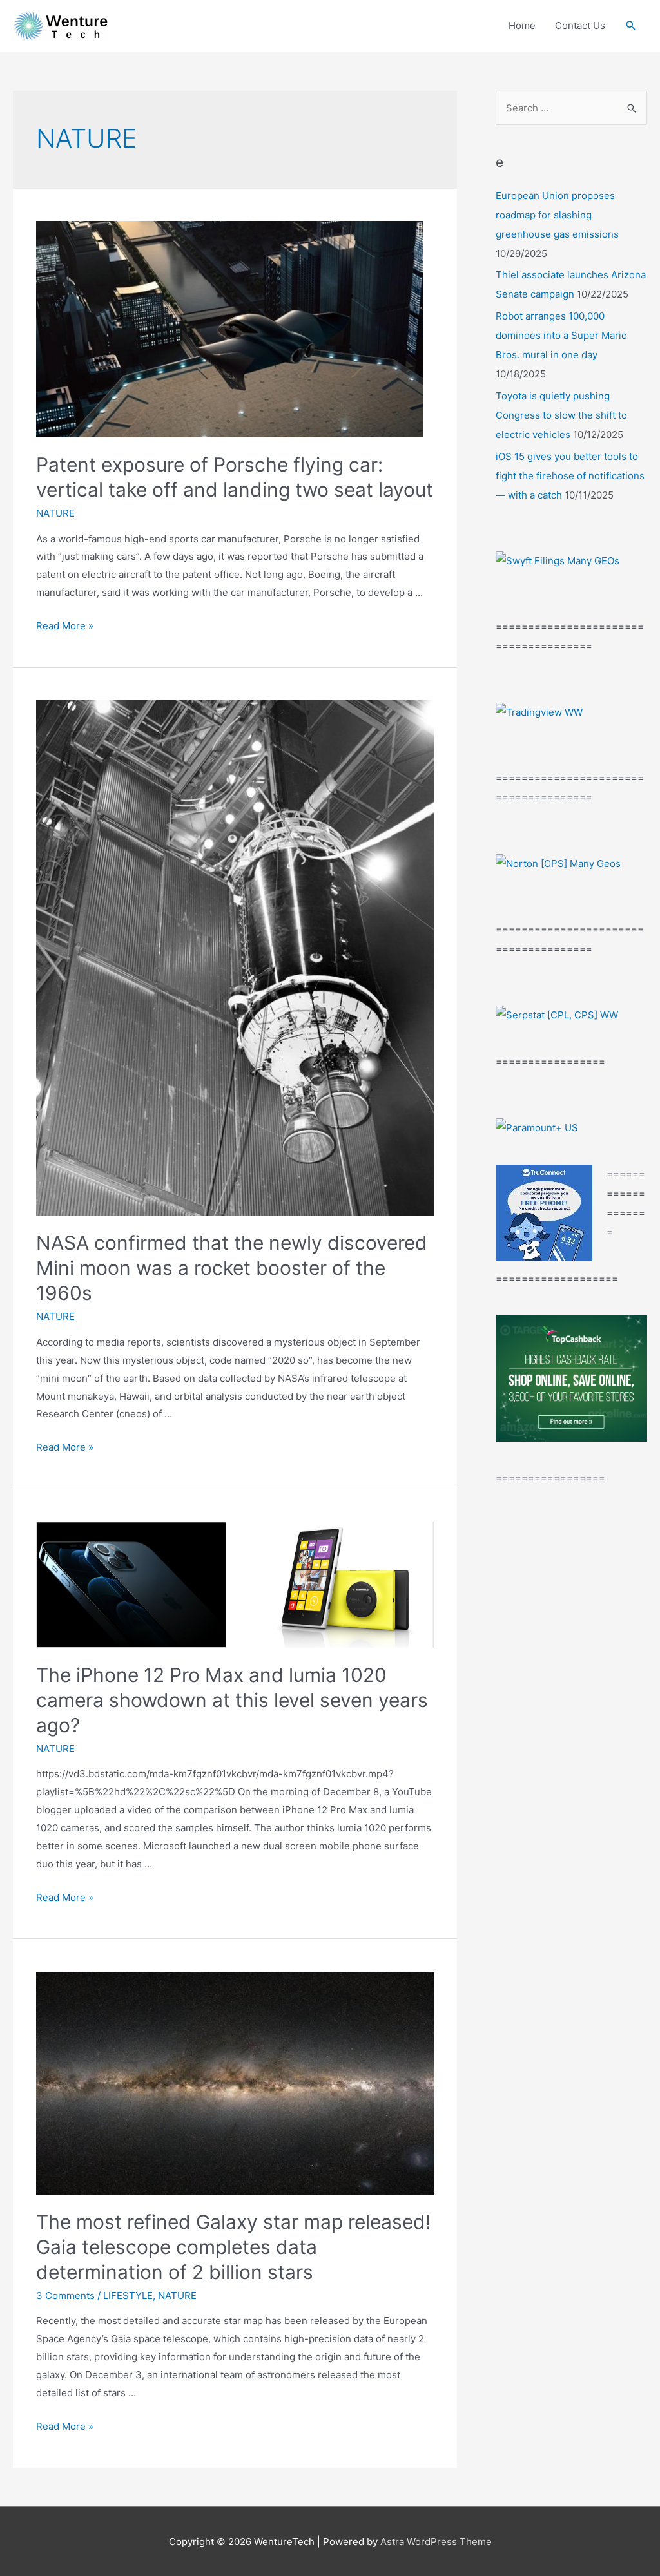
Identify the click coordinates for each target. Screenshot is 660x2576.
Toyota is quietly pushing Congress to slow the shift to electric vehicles (561, 415)
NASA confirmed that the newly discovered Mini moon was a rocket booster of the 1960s (232, 1268)
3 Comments (65, 2295)
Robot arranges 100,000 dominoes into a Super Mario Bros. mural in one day (561, 335)
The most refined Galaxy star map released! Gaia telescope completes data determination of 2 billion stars (233, 2247)
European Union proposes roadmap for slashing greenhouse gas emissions (557, 215)
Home (522, 25)
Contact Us (580, 25)
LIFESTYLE (128, 2295)
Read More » (65, 626)
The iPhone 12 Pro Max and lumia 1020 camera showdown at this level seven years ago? (232, 1700)
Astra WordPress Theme (436, 2542)
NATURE (55, 513)
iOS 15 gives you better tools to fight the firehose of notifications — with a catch (570, 476)
